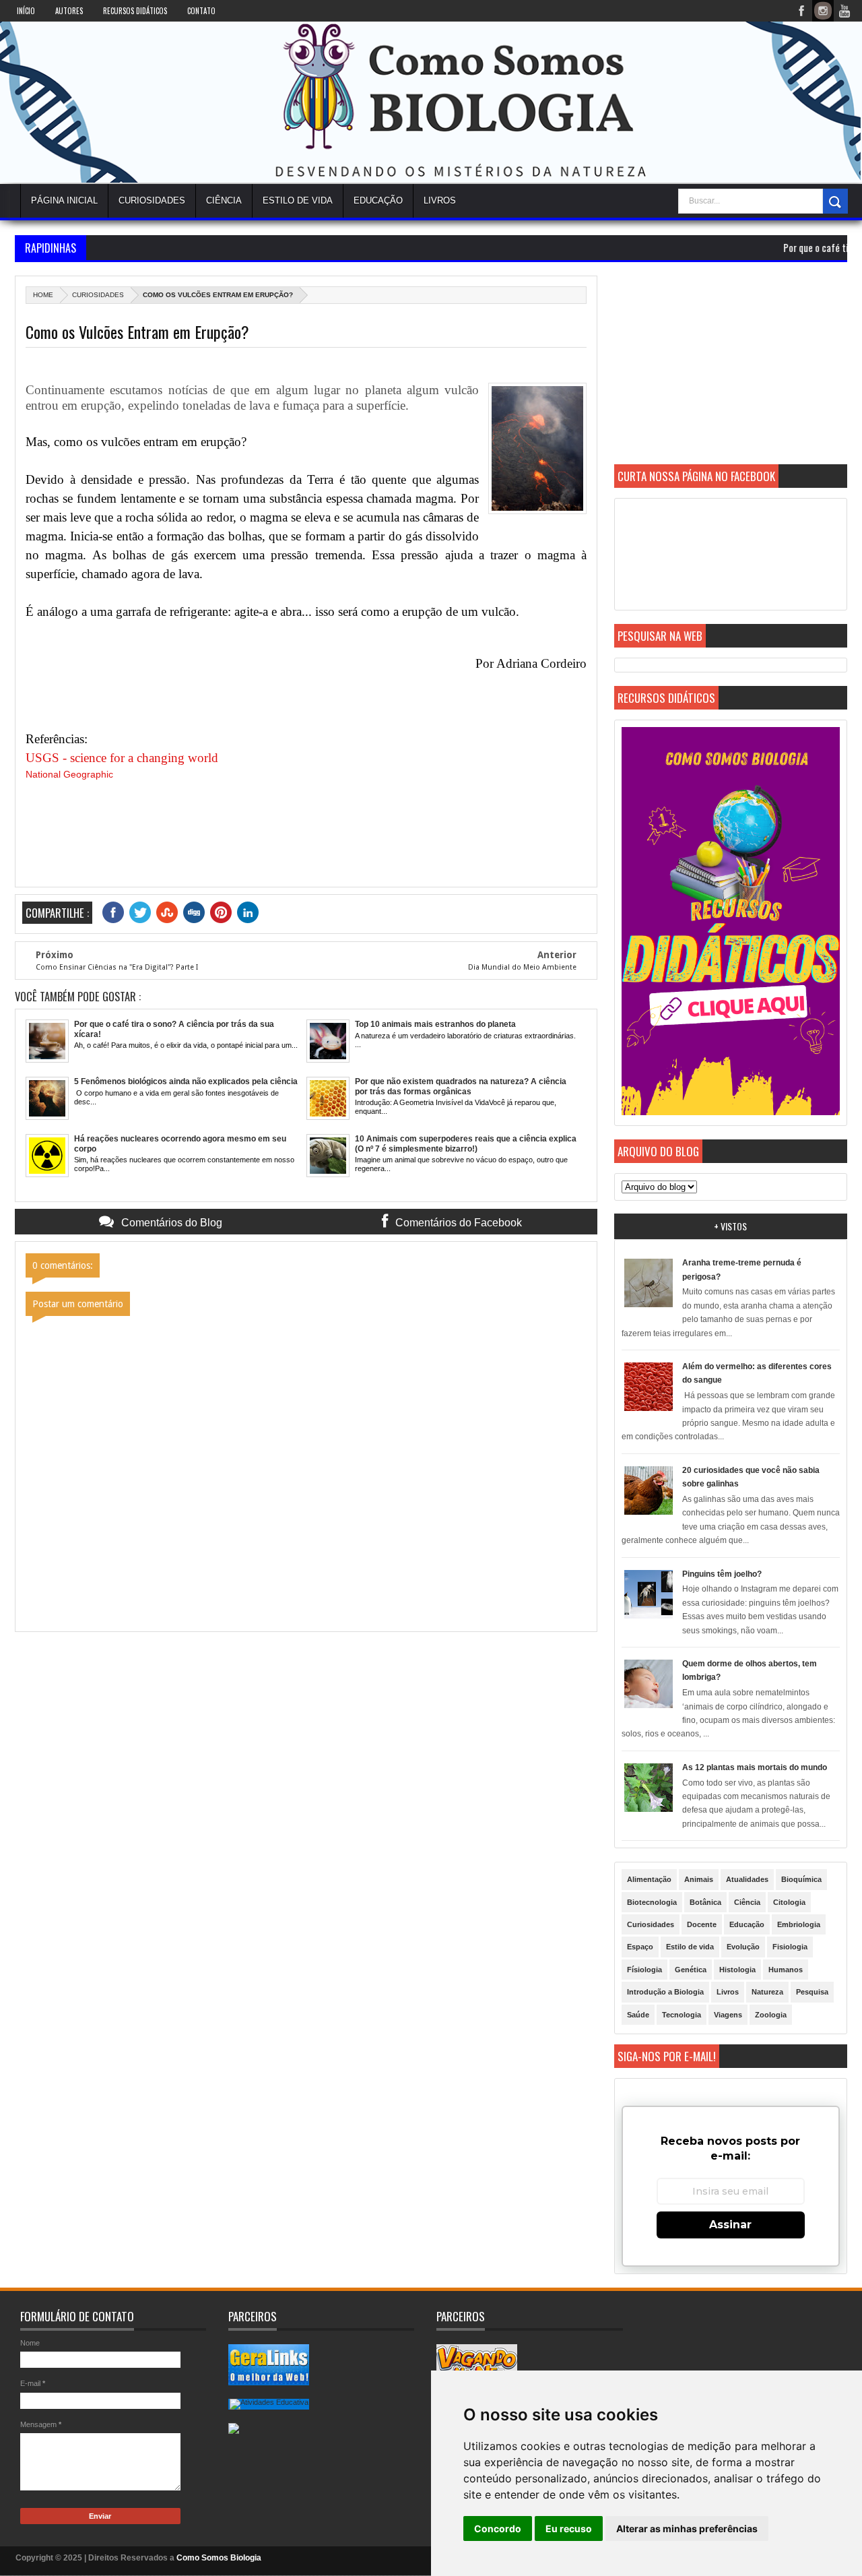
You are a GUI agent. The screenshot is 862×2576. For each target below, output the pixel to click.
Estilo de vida (690, 1947)
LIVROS (440, 200)
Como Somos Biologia (219, 2558)
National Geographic (69, 774)
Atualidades (747, 1879)
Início (26, 11)
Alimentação (649, 1879)
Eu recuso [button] (569, 2528)
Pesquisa (812, 1992)
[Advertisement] (731, 370)
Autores (69, 11)
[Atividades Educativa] (269, 2402)
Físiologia (644, 1970)
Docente (702, 1924)
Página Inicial (64, 200)
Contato (201, 11)
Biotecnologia (652, 1902)
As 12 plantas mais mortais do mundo (755, 1767)
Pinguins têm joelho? (722, 1574)
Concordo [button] (498, 2528)
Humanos (786, 1970)
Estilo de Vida (298, 200)
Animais (699, 1879)
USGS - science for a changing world (122, 758)
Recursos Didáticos (135, 11)
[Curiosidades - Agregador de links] (269, 2382)
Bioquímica (801, 1879)
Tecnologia (682, 2015)
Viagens (728, 2015)
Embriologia (799, 1924)
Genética (691, 1970)
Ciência (224, 200)
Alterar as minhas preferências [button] (687, 2528)
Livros (728, 1992)
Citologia (789, 1902)
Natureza (767, 1992)
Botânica (705, 1902)
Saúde (638, 2015)
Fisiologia (790, 1947)
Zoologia (771, 2015)
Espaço (640, 1947)
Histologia (737, 1970)
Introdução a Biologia (665, 1992)
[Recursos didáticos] (731, 1112)
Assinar (730, 2225)
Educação (378, 200)
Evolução (743, 1947)
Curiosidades (152, 200)
